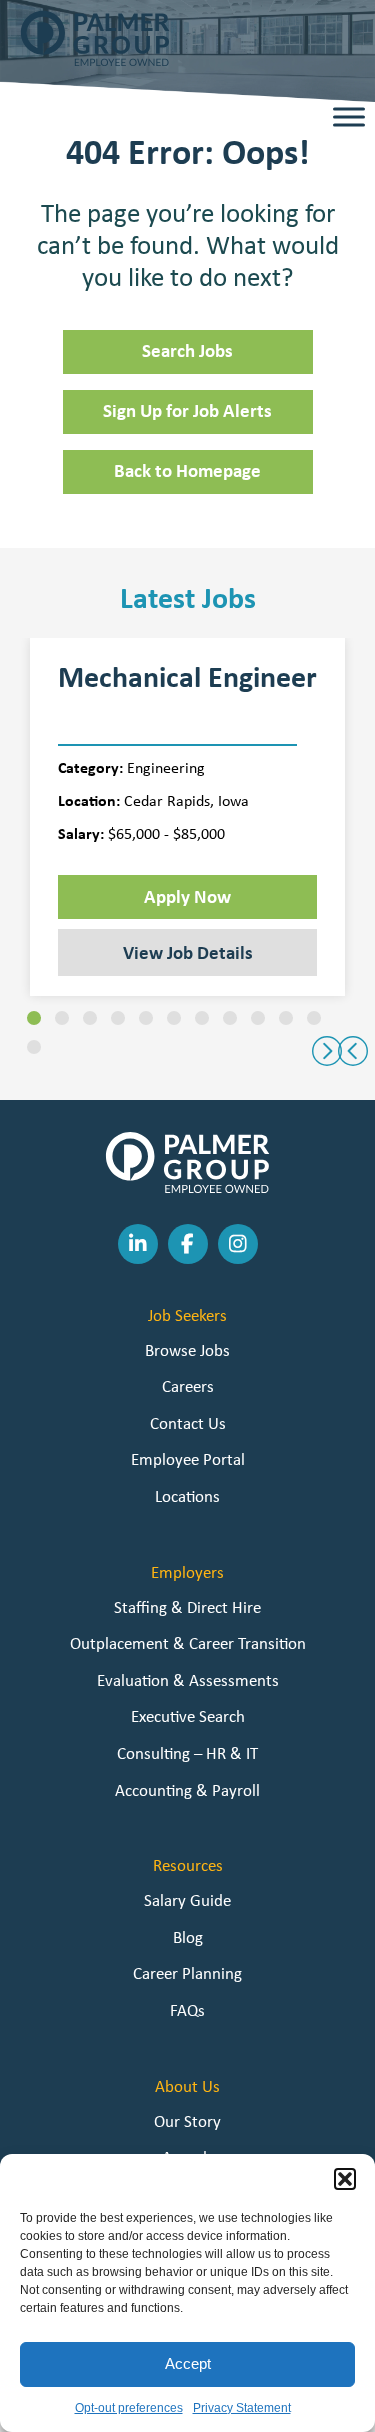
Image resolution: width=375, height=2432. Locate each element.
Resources (188, 1865)
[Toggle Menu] (349, 117)
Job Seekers (187, 1315)
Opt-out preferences (129, 2408)
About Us (187, 2086)
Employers (187, 1572)
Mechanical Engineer (187, 677)
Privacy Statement (242, 2408)
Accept (188, 2363)
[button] (345, 2179)
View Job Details (188, 952)
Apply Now (187, 896)
